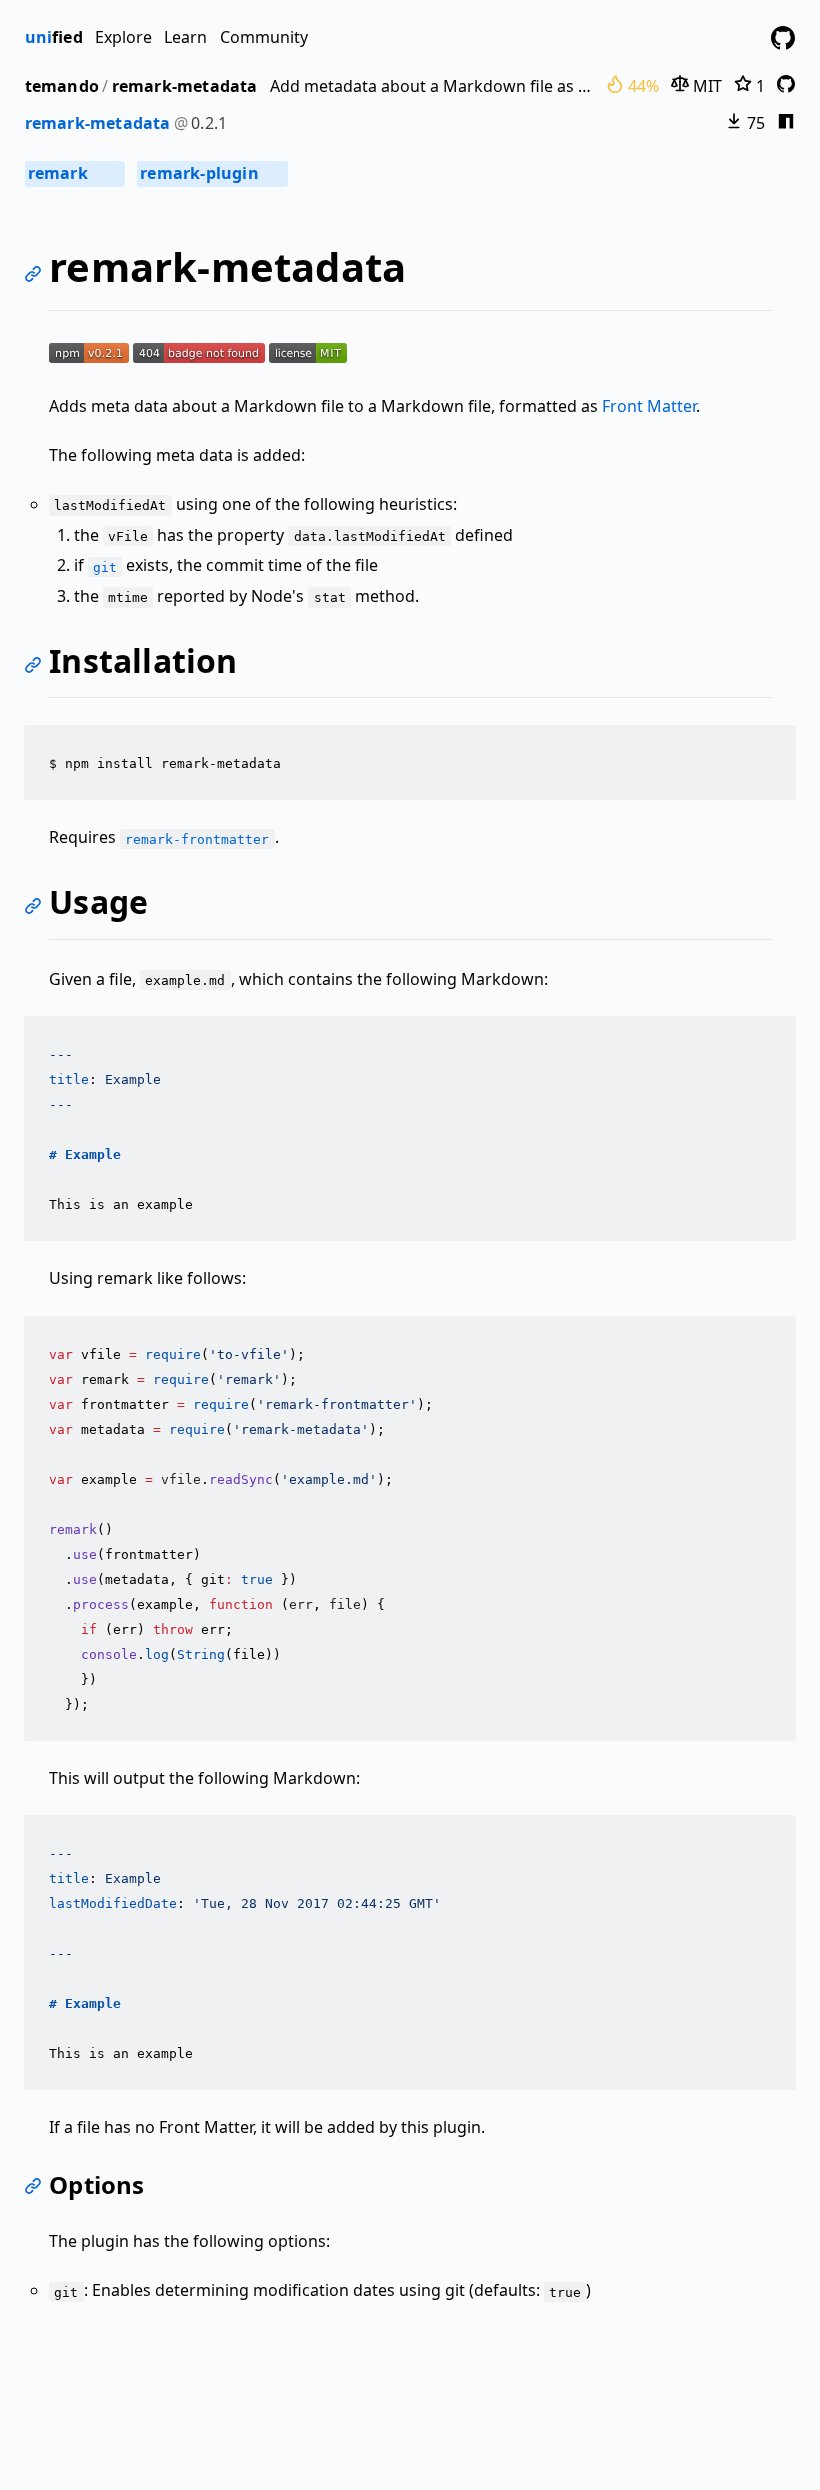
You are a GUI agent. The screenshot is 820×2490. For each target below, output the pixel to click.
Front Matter (649, 406)
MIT (705, 86)
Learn (185, 37)
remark (74, 173)
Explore (123, 37)
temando (62, 86)
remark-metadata (185, 86)
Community (264, 37)
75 (754, 123)
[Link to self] (36, 276)
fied (54, 37)
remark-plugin (211, 173)
